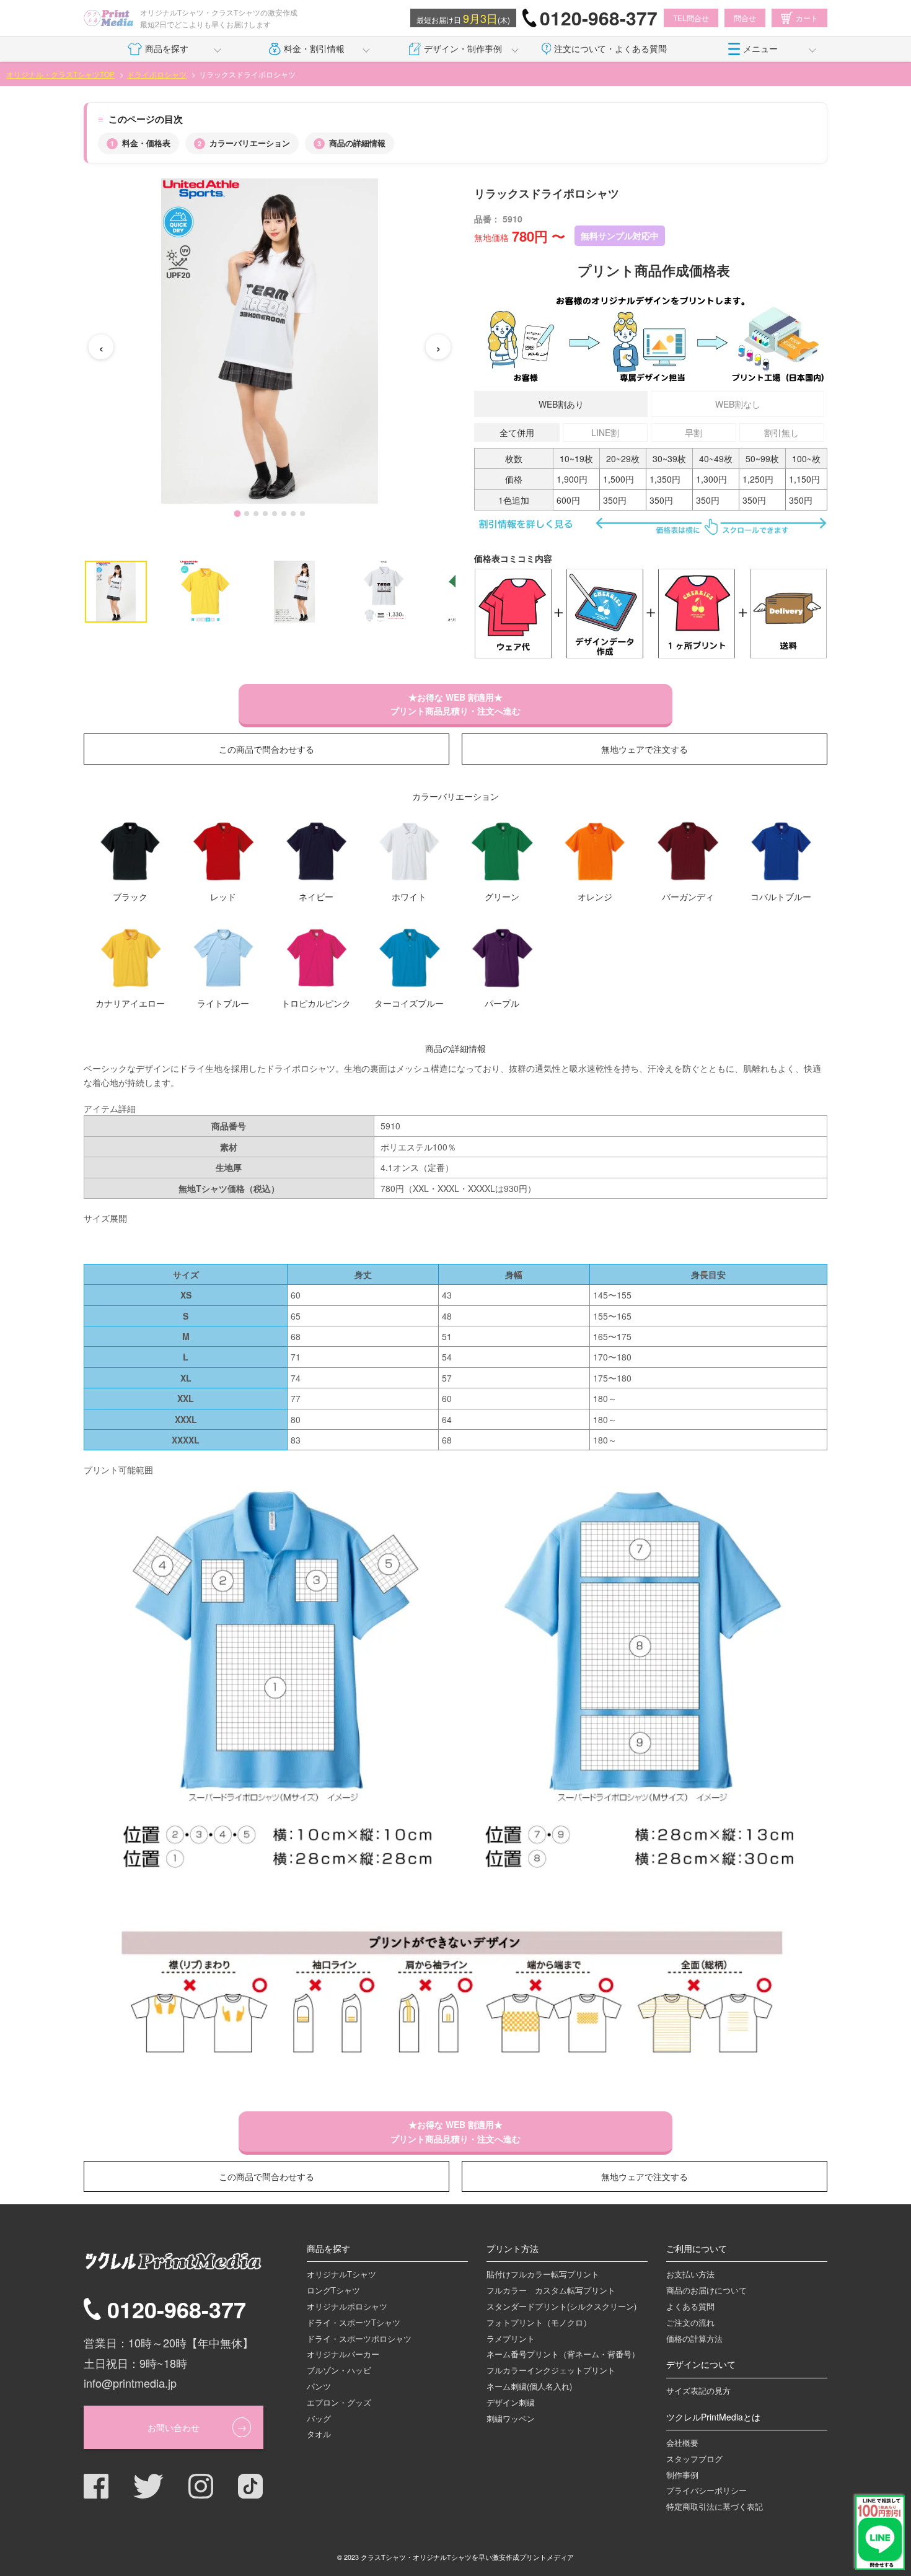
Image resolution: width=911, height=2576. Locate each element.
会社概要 (682, 2442)
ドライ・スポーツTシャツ (354, 2322)
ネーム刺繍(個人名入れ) (529, 2386)
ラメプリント (511, 2338)
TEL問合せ (691, 18)
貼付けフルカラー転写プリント (543, 2274)
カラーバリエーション (250, 143)
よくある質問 (690, 2306)
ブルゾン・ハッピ (339, 2370)
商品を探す (167, 48)
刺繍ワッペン (511, 2418)
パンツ (319, 2386)
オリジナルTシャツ (341, 2274)
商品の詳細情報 (357, 143)
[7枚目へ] (293, 514)
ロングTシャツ (333, 2290)
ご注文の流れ (690, 2322)
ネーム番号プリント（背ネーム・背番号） (563, 2354)
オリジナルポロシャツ (347, 2306)
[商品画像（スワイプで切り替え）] (270, 341)
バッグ (319, 2418)
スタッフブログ (694, 2459)
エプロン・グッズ (339, 2402)
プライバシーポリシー (706, 2490)
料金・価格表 (146, 143)
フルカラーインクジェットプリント (551, 2370)
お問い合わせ (174, 2427)
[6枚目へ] (284, 514)
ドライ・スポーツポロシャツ (359, 2338)
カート (807, 18)
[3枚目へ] (256, 514)
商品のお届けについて (706, 2290)
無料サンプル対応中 (620, 235)
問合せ (745, 18)
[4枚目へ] (265, 514)
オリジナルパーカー (343, 2354)
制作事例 (682, 2475)
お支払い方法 (690, 2274)
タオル (319, 2434)
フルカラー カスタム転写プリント (551, 2290)
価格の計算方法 (694, 2338)
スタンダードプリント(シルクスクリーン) (561, 2306)
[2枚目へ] (247, 514)
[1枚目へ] (237, 514)
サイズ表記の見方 (698, 2390)
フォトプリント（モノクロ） (539, 2322)
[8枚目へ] (302, 514)
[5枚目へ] (275, 514)
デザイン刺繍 (511, 2402)
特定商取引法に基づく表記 (715, 2506)
